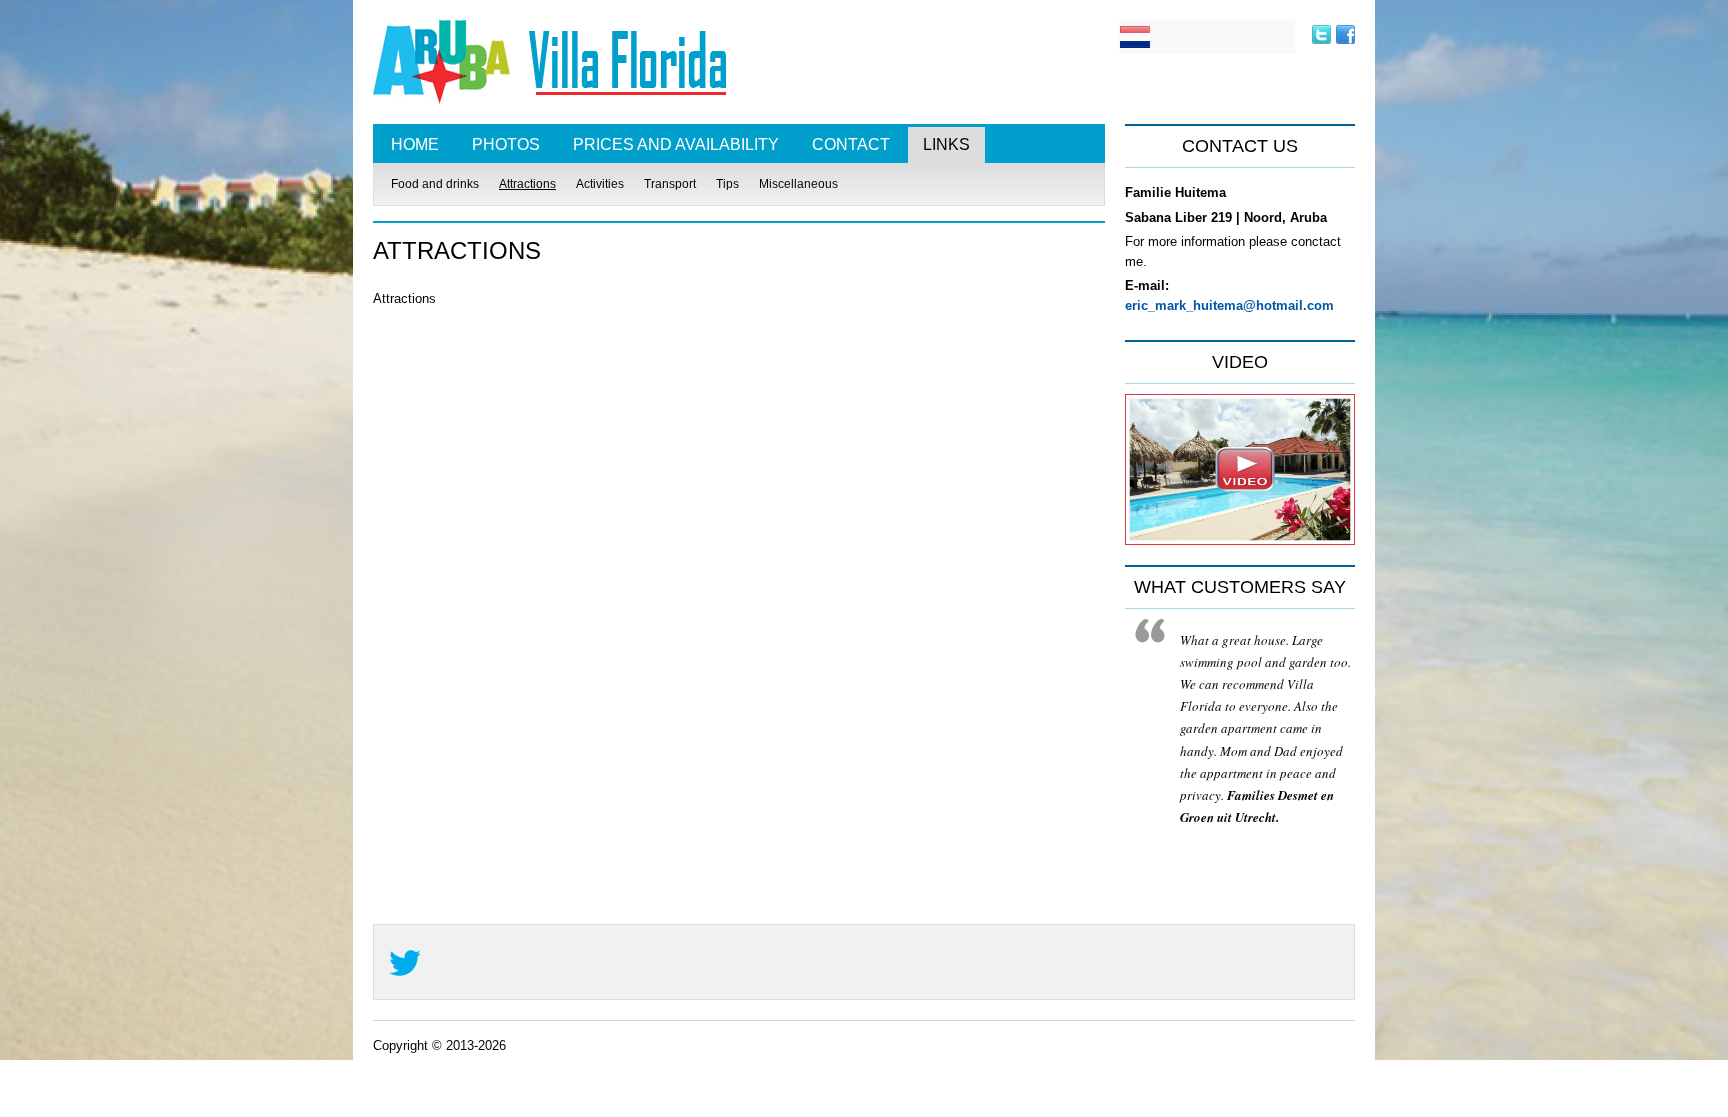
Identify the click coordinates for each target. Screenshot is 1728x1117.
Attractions (527, 184)
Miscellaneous (798, 184)
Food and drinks (435, 184)
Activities (600, 184)
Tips (727, 184)
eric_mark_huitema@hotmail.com (1229, 305)
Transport (670, 184)
